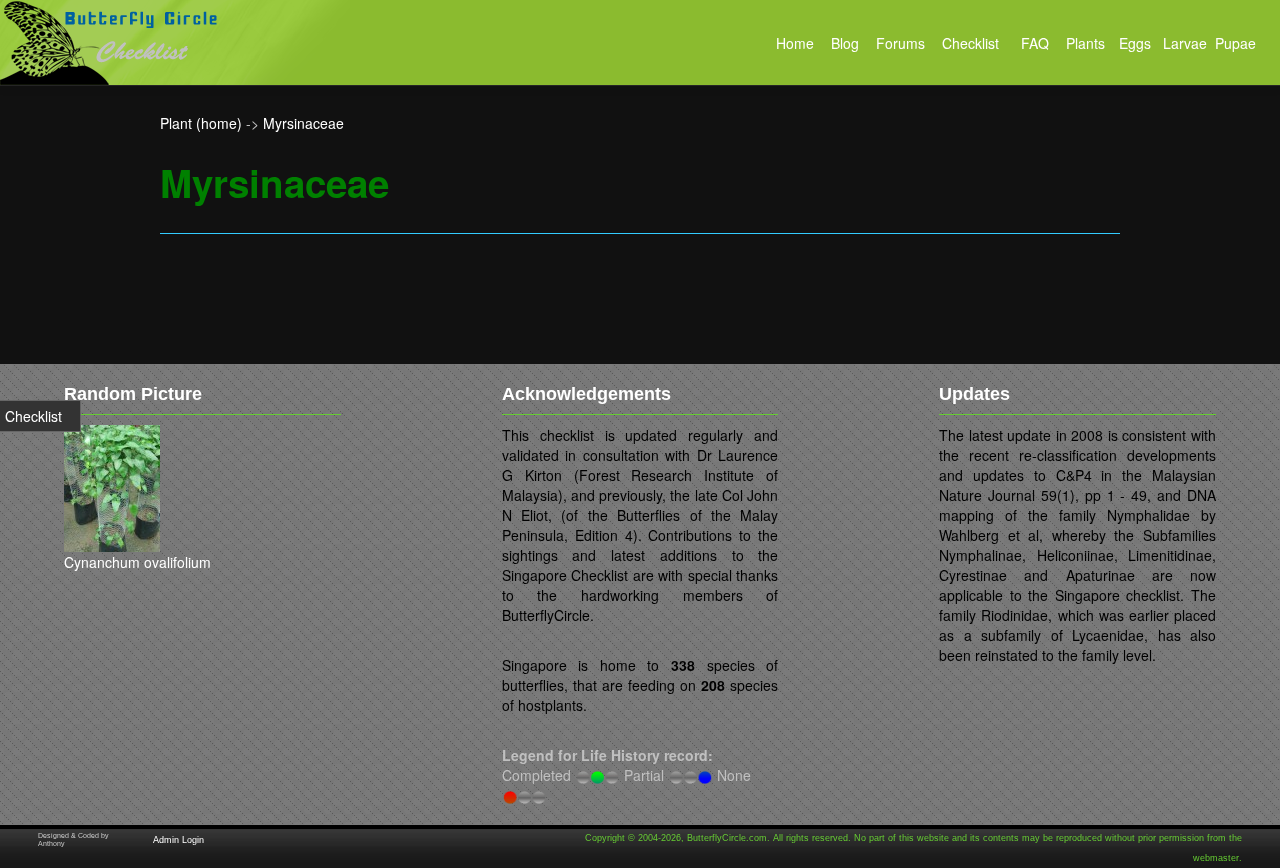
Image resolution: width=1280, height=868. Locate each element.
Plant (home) (201, 123)
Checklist (33, 416)
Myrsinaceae (303, 123)
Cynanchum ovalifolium (137, 562)
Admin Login (178, 840)
